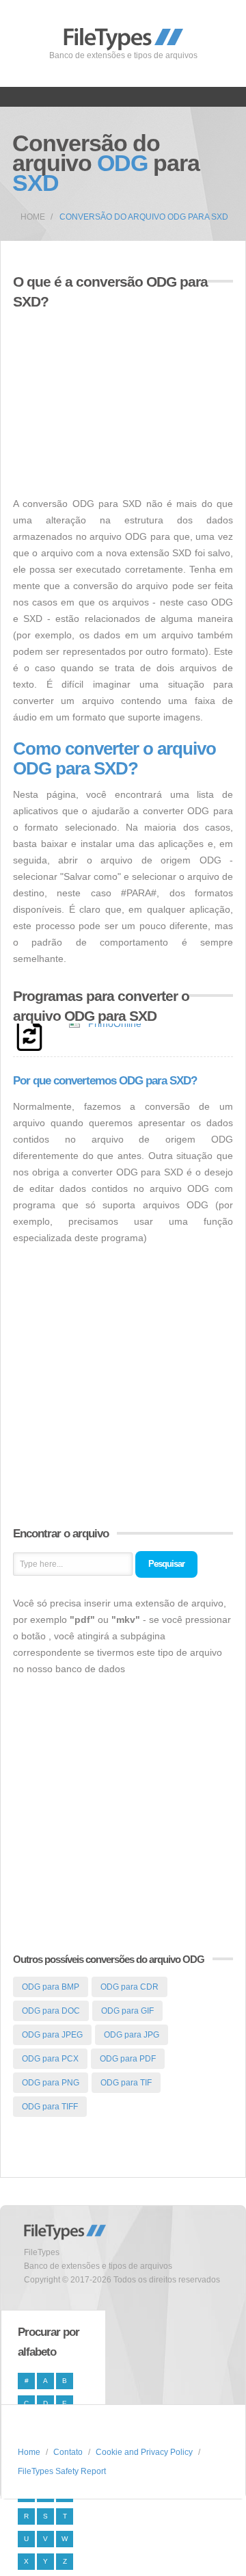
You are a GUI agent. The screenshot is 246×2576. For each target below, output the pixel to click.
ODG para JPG (132, 2035)
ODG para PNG (51, 2083)
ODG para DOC (51, 2011)
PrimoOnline (115, 1024)
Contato (68, 2452)
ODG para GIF (127, 2011)
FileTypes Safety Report (62, 2471)
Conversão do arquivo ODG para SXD (144, 217)
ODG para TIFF (50, 2107)
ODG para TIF (126, 2083)
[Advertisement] (128, 395)
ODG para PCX (50, 2059)
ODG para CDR (129, 1987)
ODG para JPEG (52, 2035)
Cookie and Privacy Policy (144, 2452)
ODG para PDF (128, 2059)
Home (33, 217)
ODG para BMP (51, 1987)
